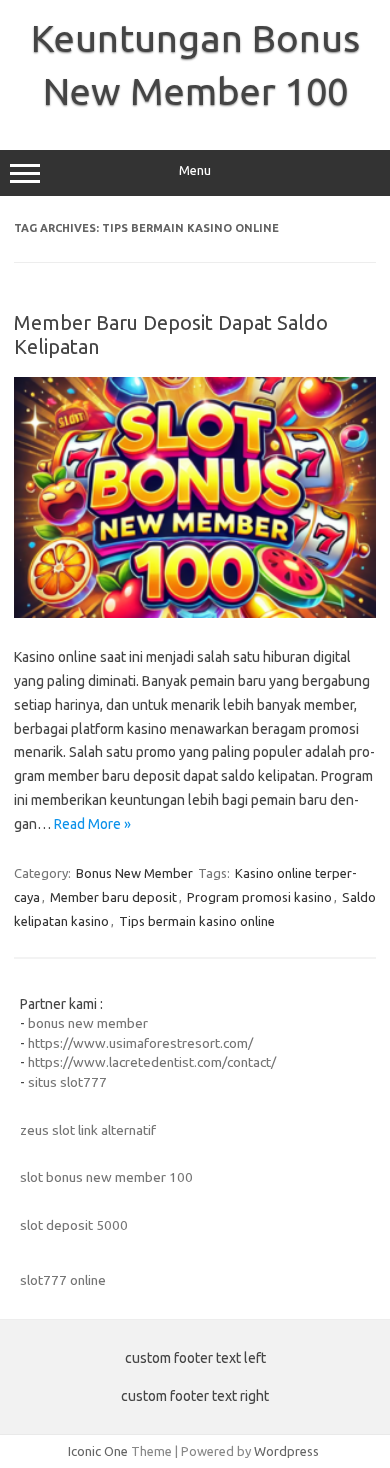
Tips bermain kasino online (197, 921)
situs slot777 (67, 1082)
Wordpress (286, 1451)
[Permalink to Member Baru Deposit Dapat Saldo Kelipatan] (195, 613)
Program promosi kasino (259, 897)
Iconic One (98, 1451)
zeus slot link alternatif (88, 1130)
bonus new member (88, 1023)
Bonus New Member (134, 873)
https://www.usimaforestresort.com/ (140, 1043)
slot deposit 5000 (74, 1225)
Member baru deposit (113, 897)
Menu (195, 170)
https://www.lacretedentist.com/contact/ (152, 1062)
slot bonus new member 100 (106, 1177)
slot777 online (63, 1280)
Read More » (92, 824)
